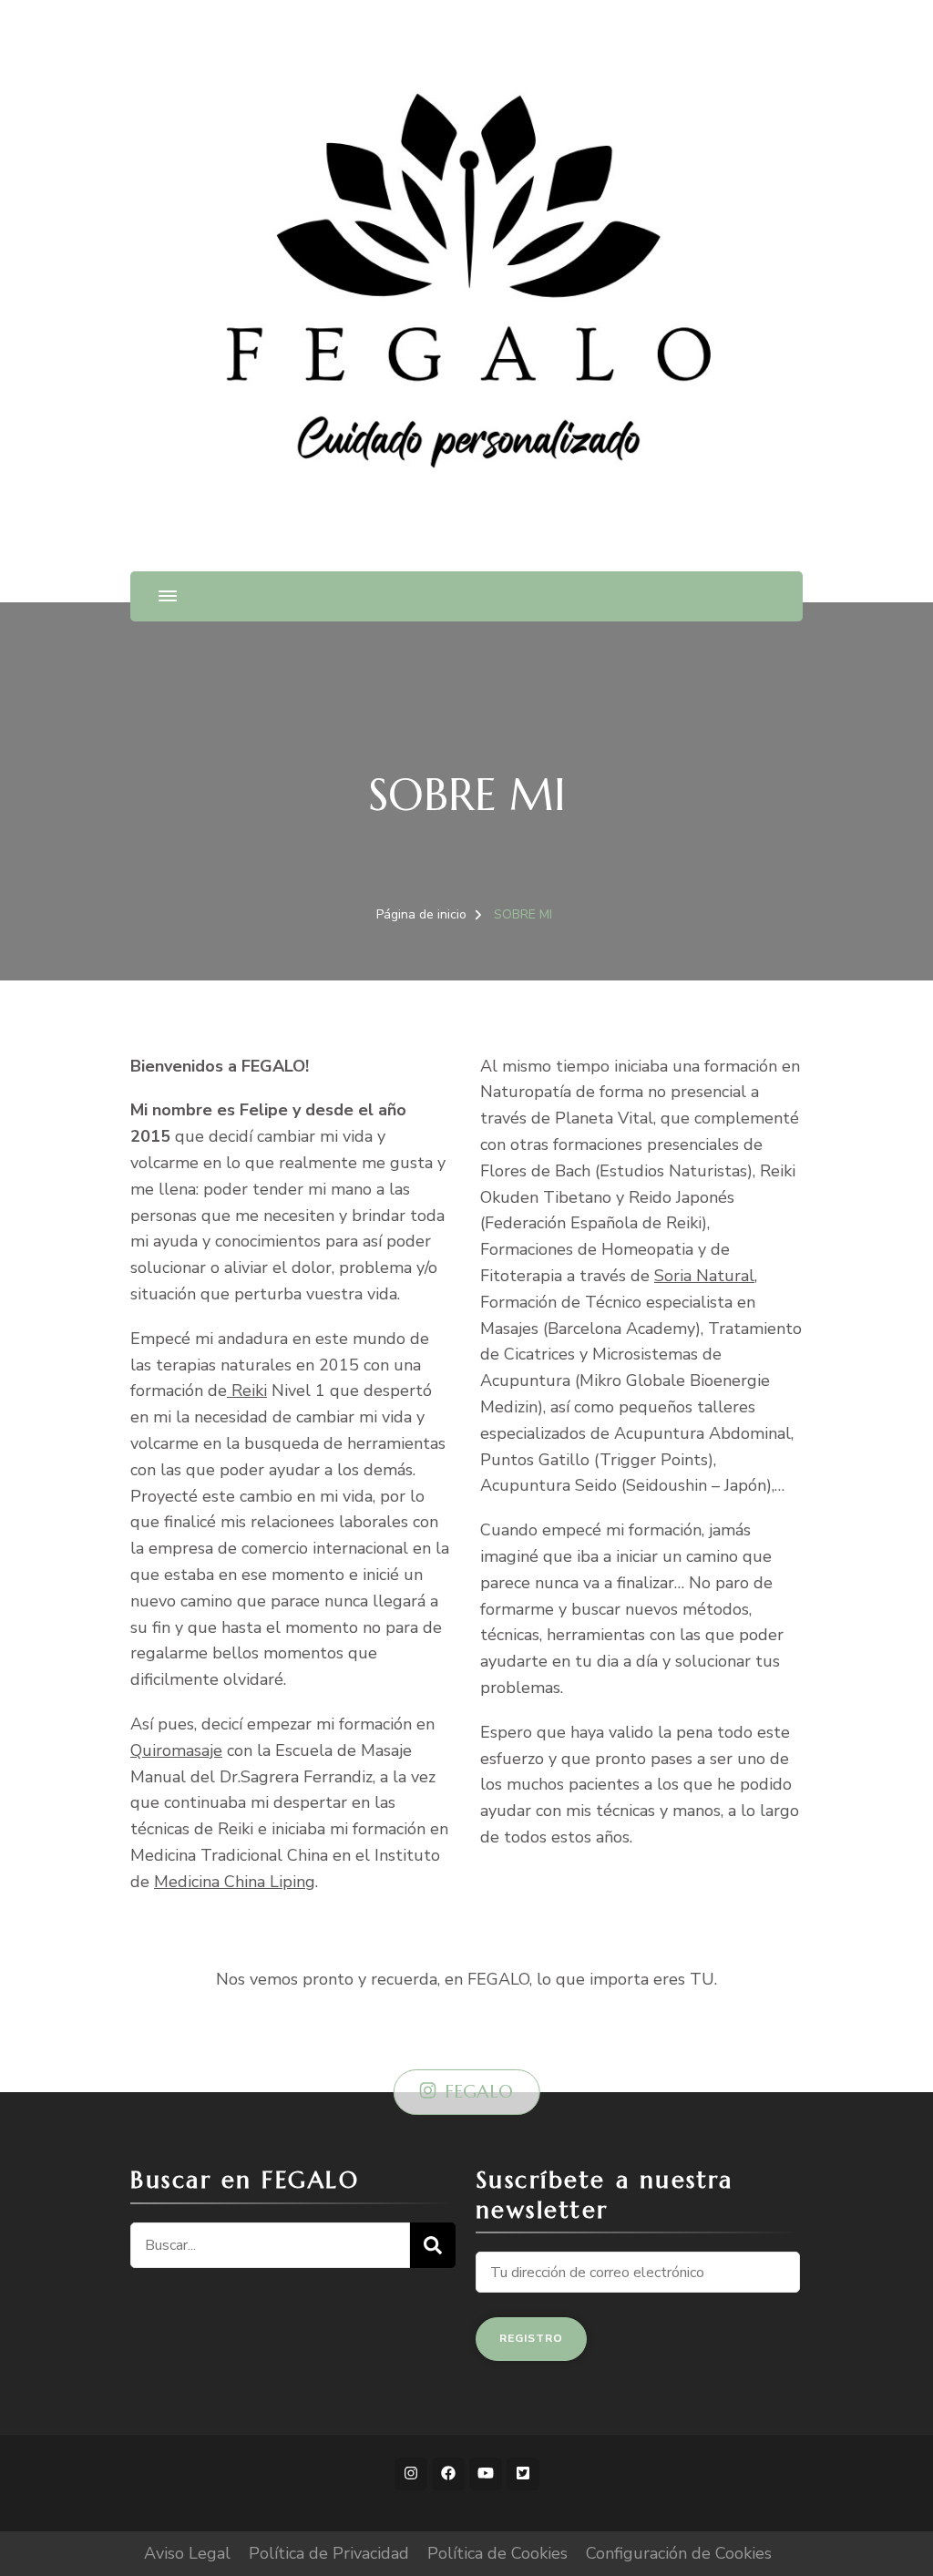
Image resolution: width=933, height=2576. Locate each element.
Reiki (247, 1391)
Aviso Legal (187, 2553)
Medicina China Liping (235, 1882)
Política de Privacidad (329, 2553)
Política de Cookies (497, 2553)
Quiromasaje (176, 1750)
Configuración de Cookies (679, 2553)
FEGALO (479, 2092)
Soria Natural (704, 1276)
